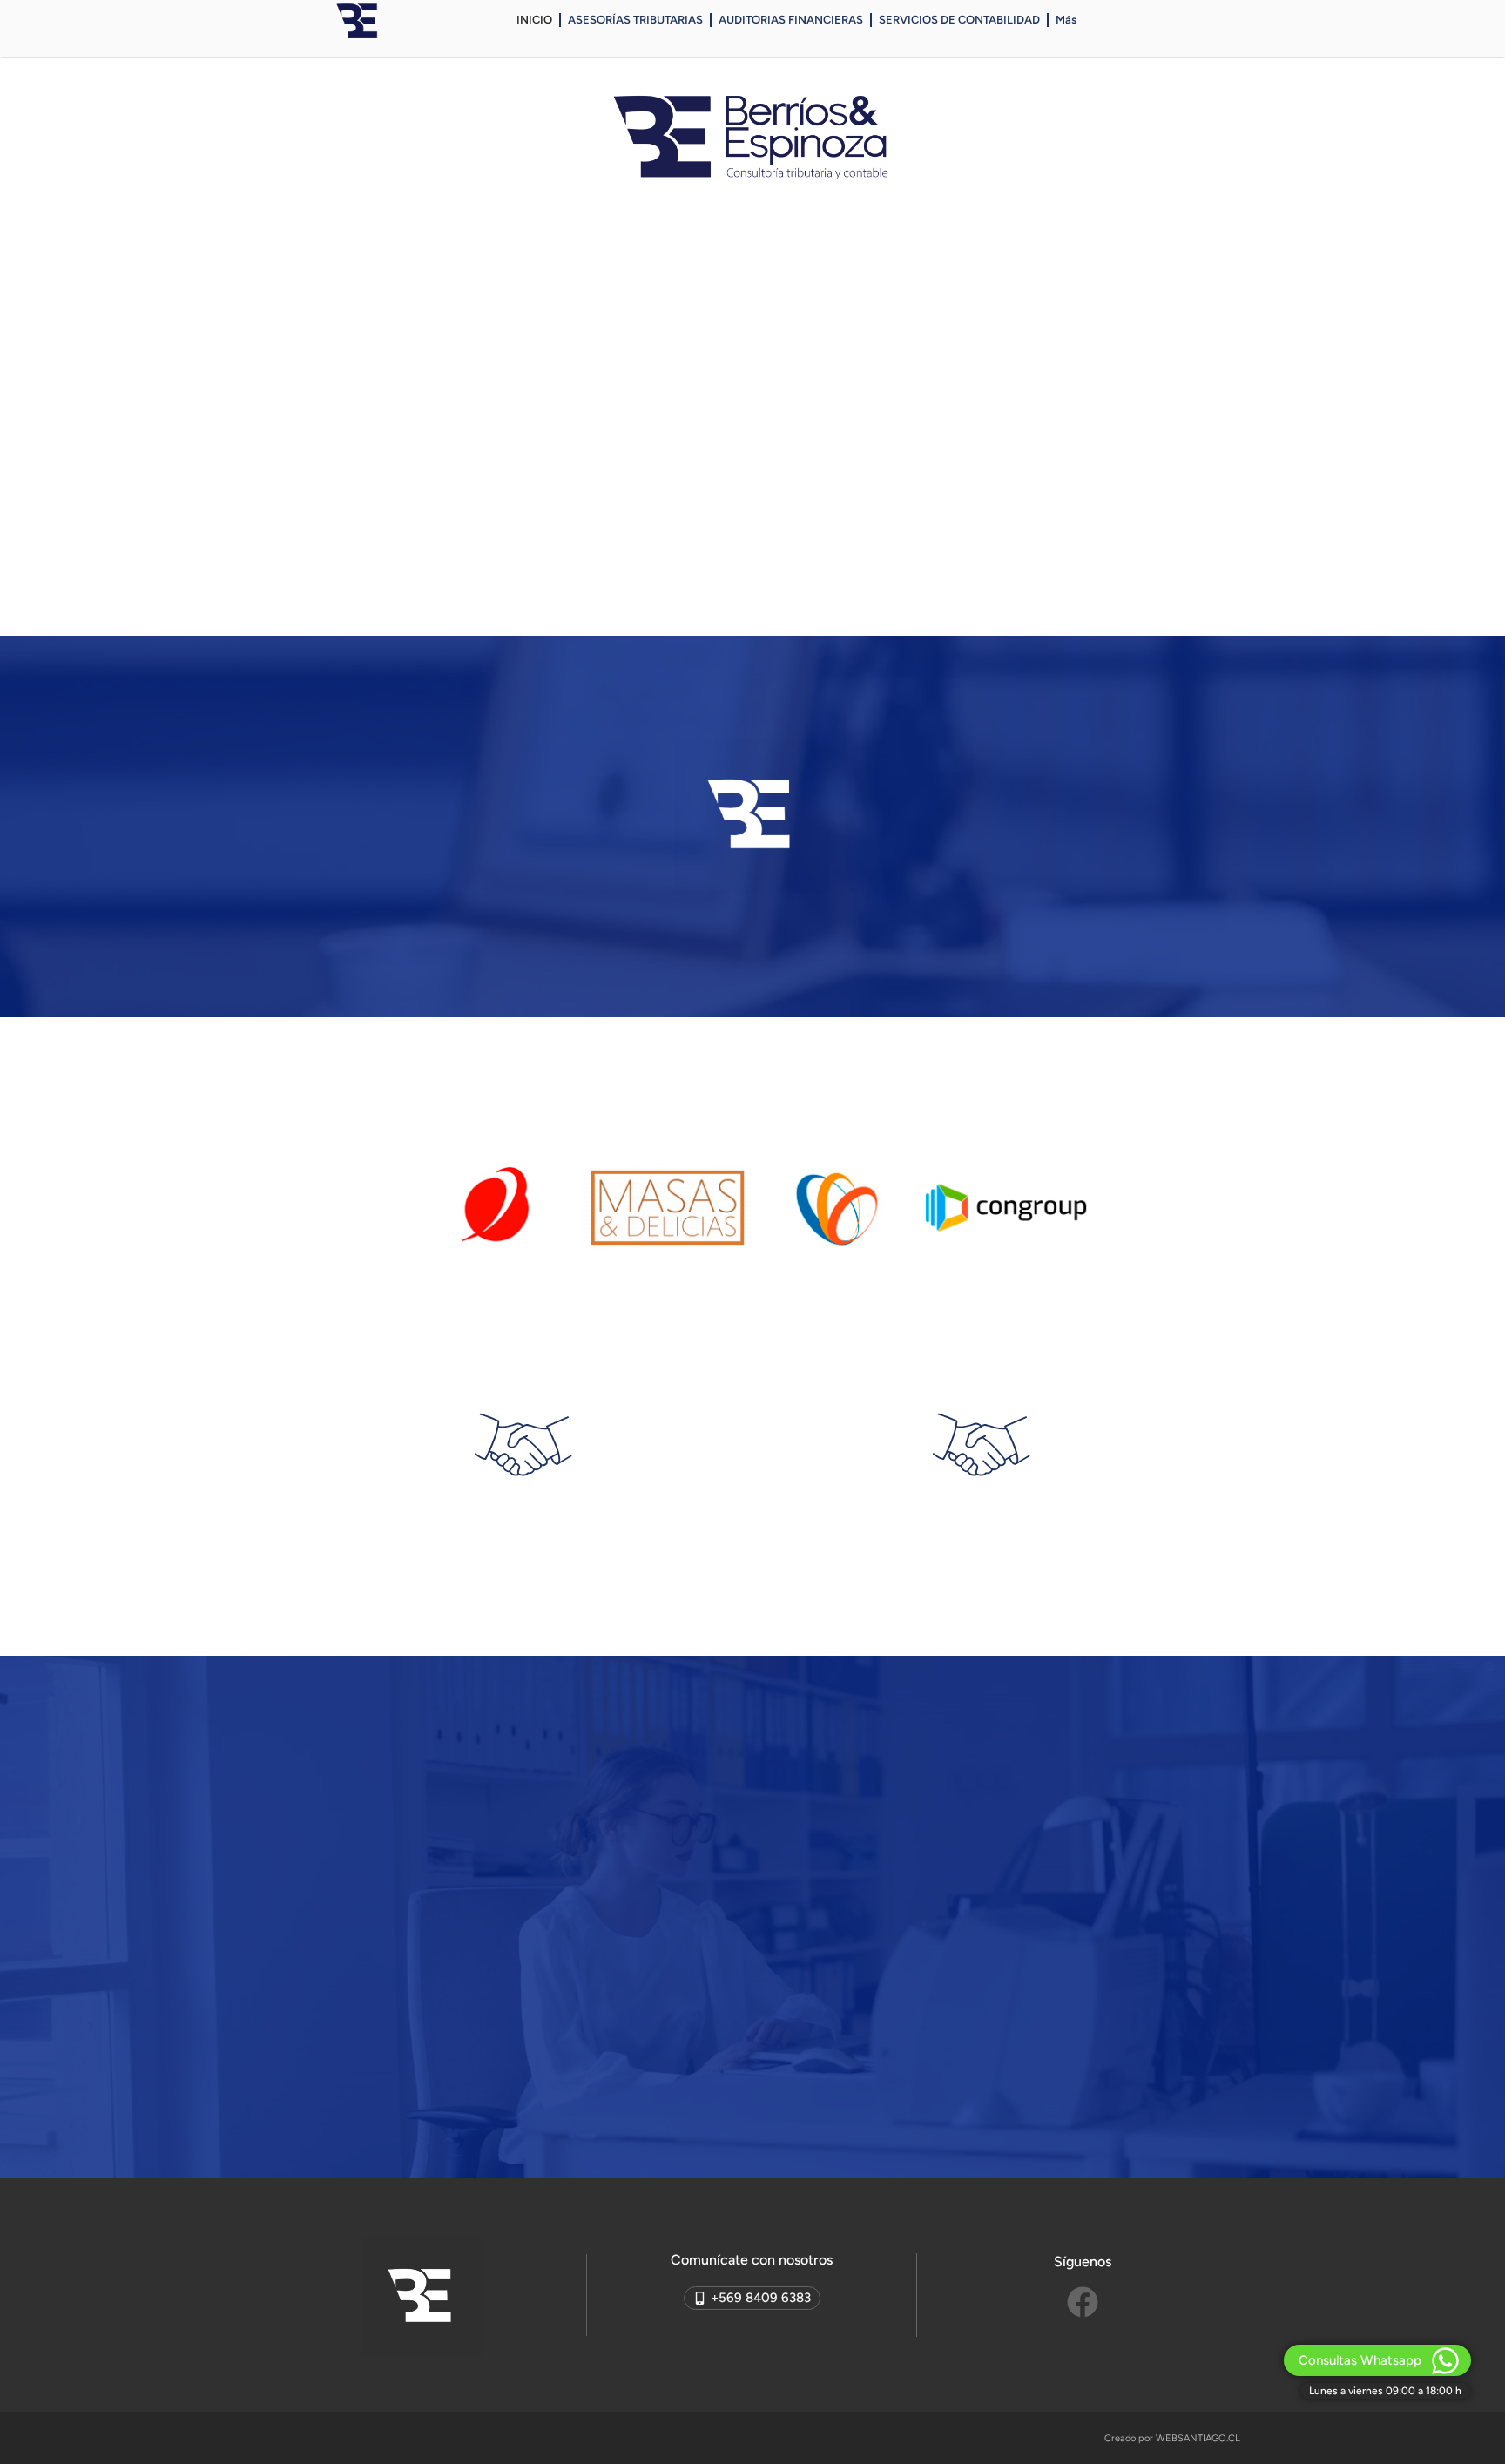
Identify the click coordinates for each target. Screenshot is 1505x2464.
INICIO (534, 20)
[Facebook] (1083, 2302)
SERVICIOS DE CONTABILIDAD (959, 20)
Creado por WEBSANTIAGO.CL (1172, 2438)
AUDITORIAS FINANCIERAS (791, 20)
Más (1066, 20)
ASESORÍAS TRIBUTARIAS (635, 20)
